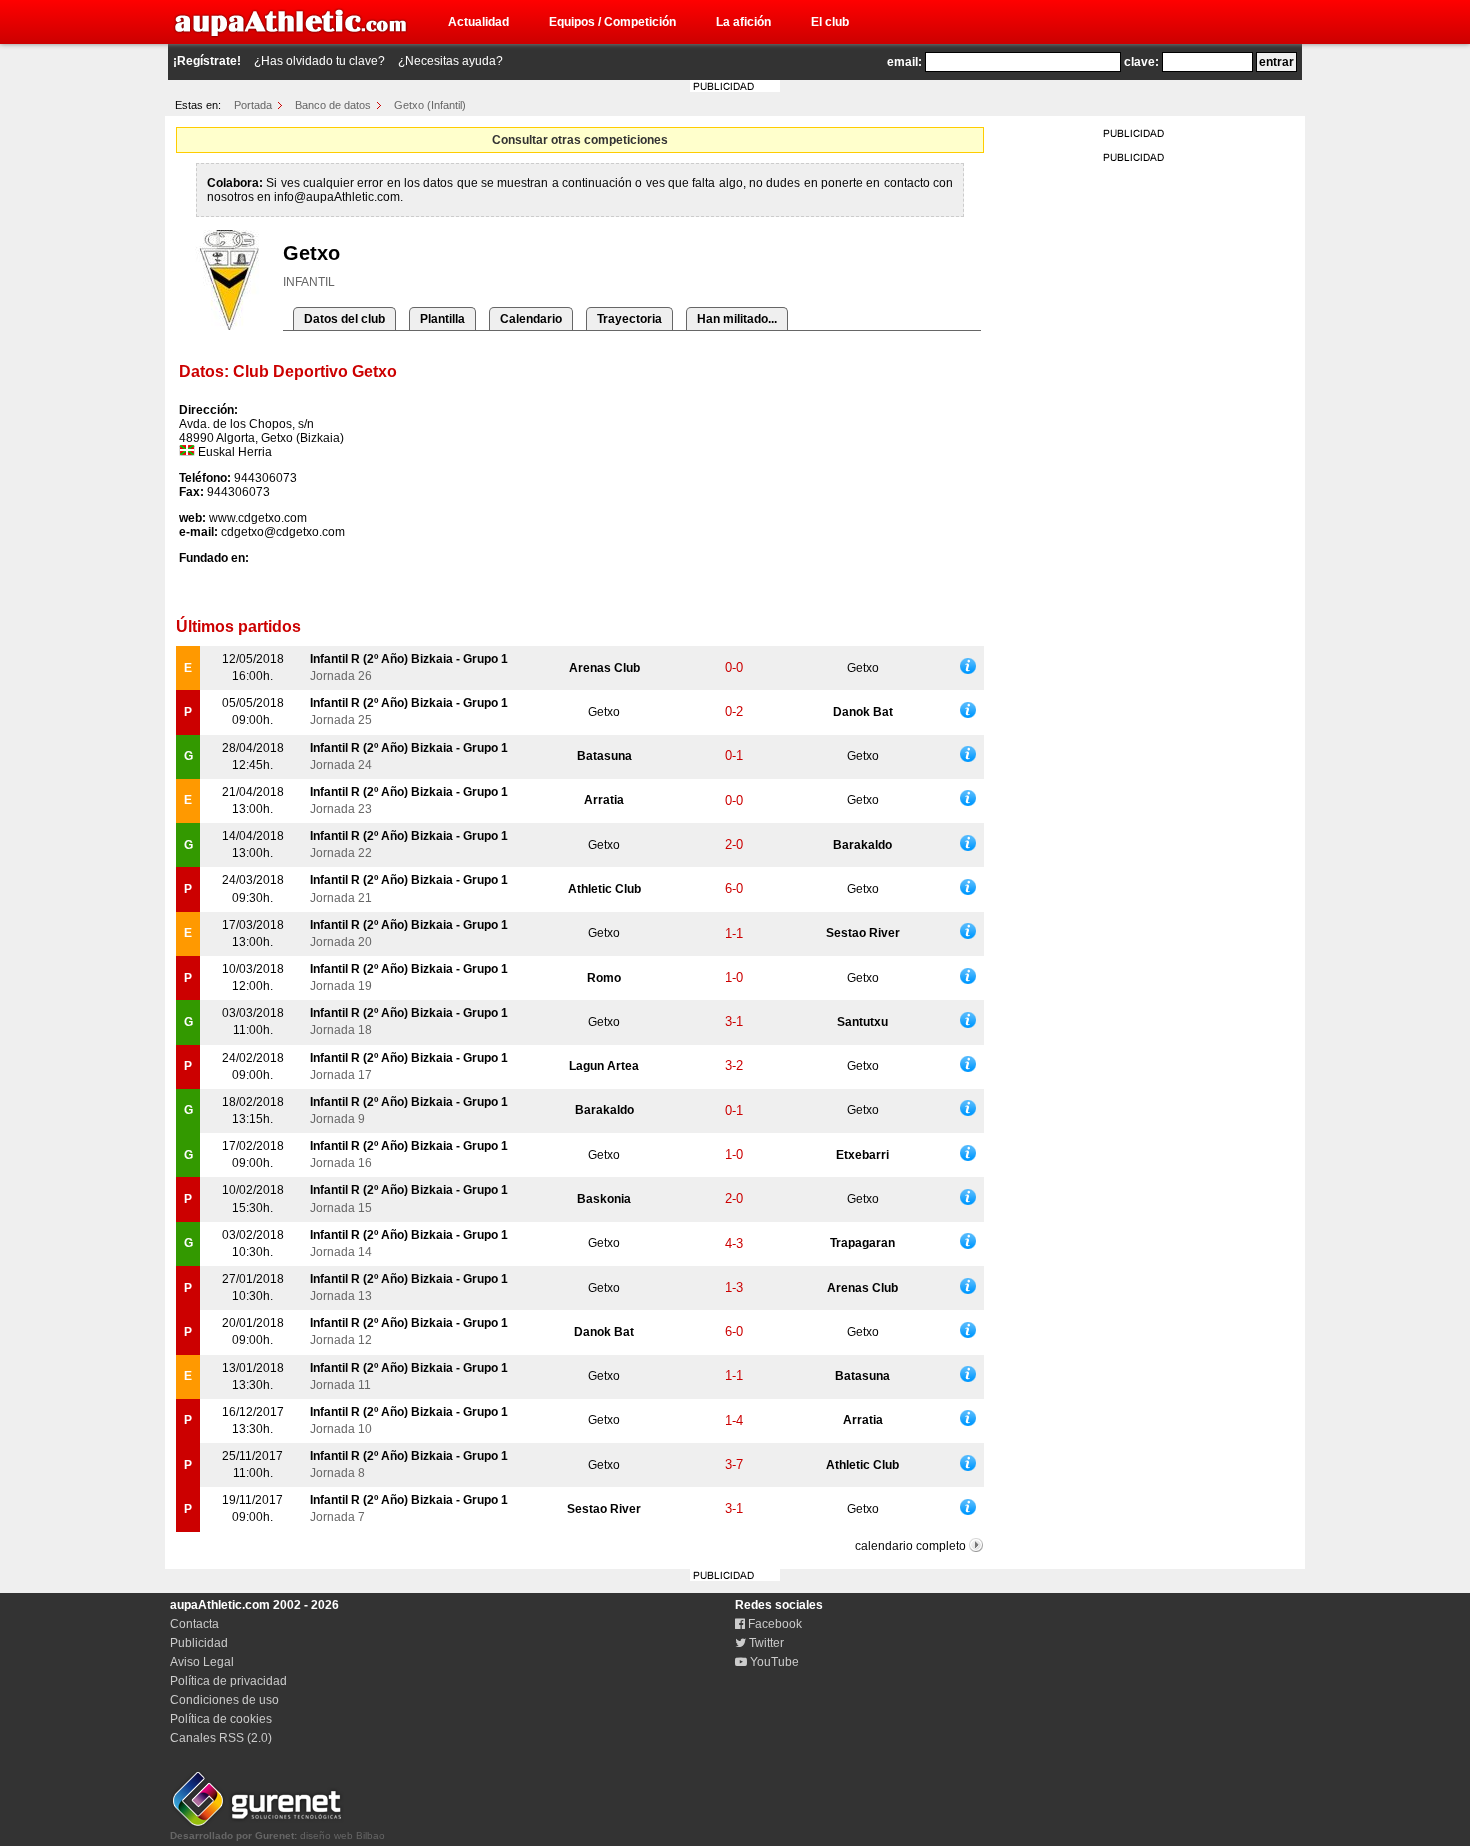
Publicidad (199, 1643)
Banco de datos (333, 105)
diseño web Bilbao (277, 1835)
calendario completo (910, 1546)
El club (830, 22)
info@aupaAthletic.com (337, 197)
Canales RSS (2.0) (221, 1738)
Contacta (194, 1624)
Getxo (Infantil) (430, 105)
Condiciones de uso (224, 1700)
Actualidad (478, 22)
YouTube (773, 1662)
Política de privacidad (228, 1681)
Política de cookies (221, 1719)
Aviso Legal (202, 1662)
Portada (253, 105)
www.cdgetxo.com (258, 518)
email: (904, 62)
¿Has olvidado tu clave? (319, 61)
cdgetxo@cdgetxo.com (283, 532)
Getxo (863, 668)
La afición (743, 22)
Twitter (765, 1643)
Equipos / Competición (612, 22)
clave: (1141, 62)
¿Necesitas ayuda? (450, 61)
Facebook (773, 1624)
